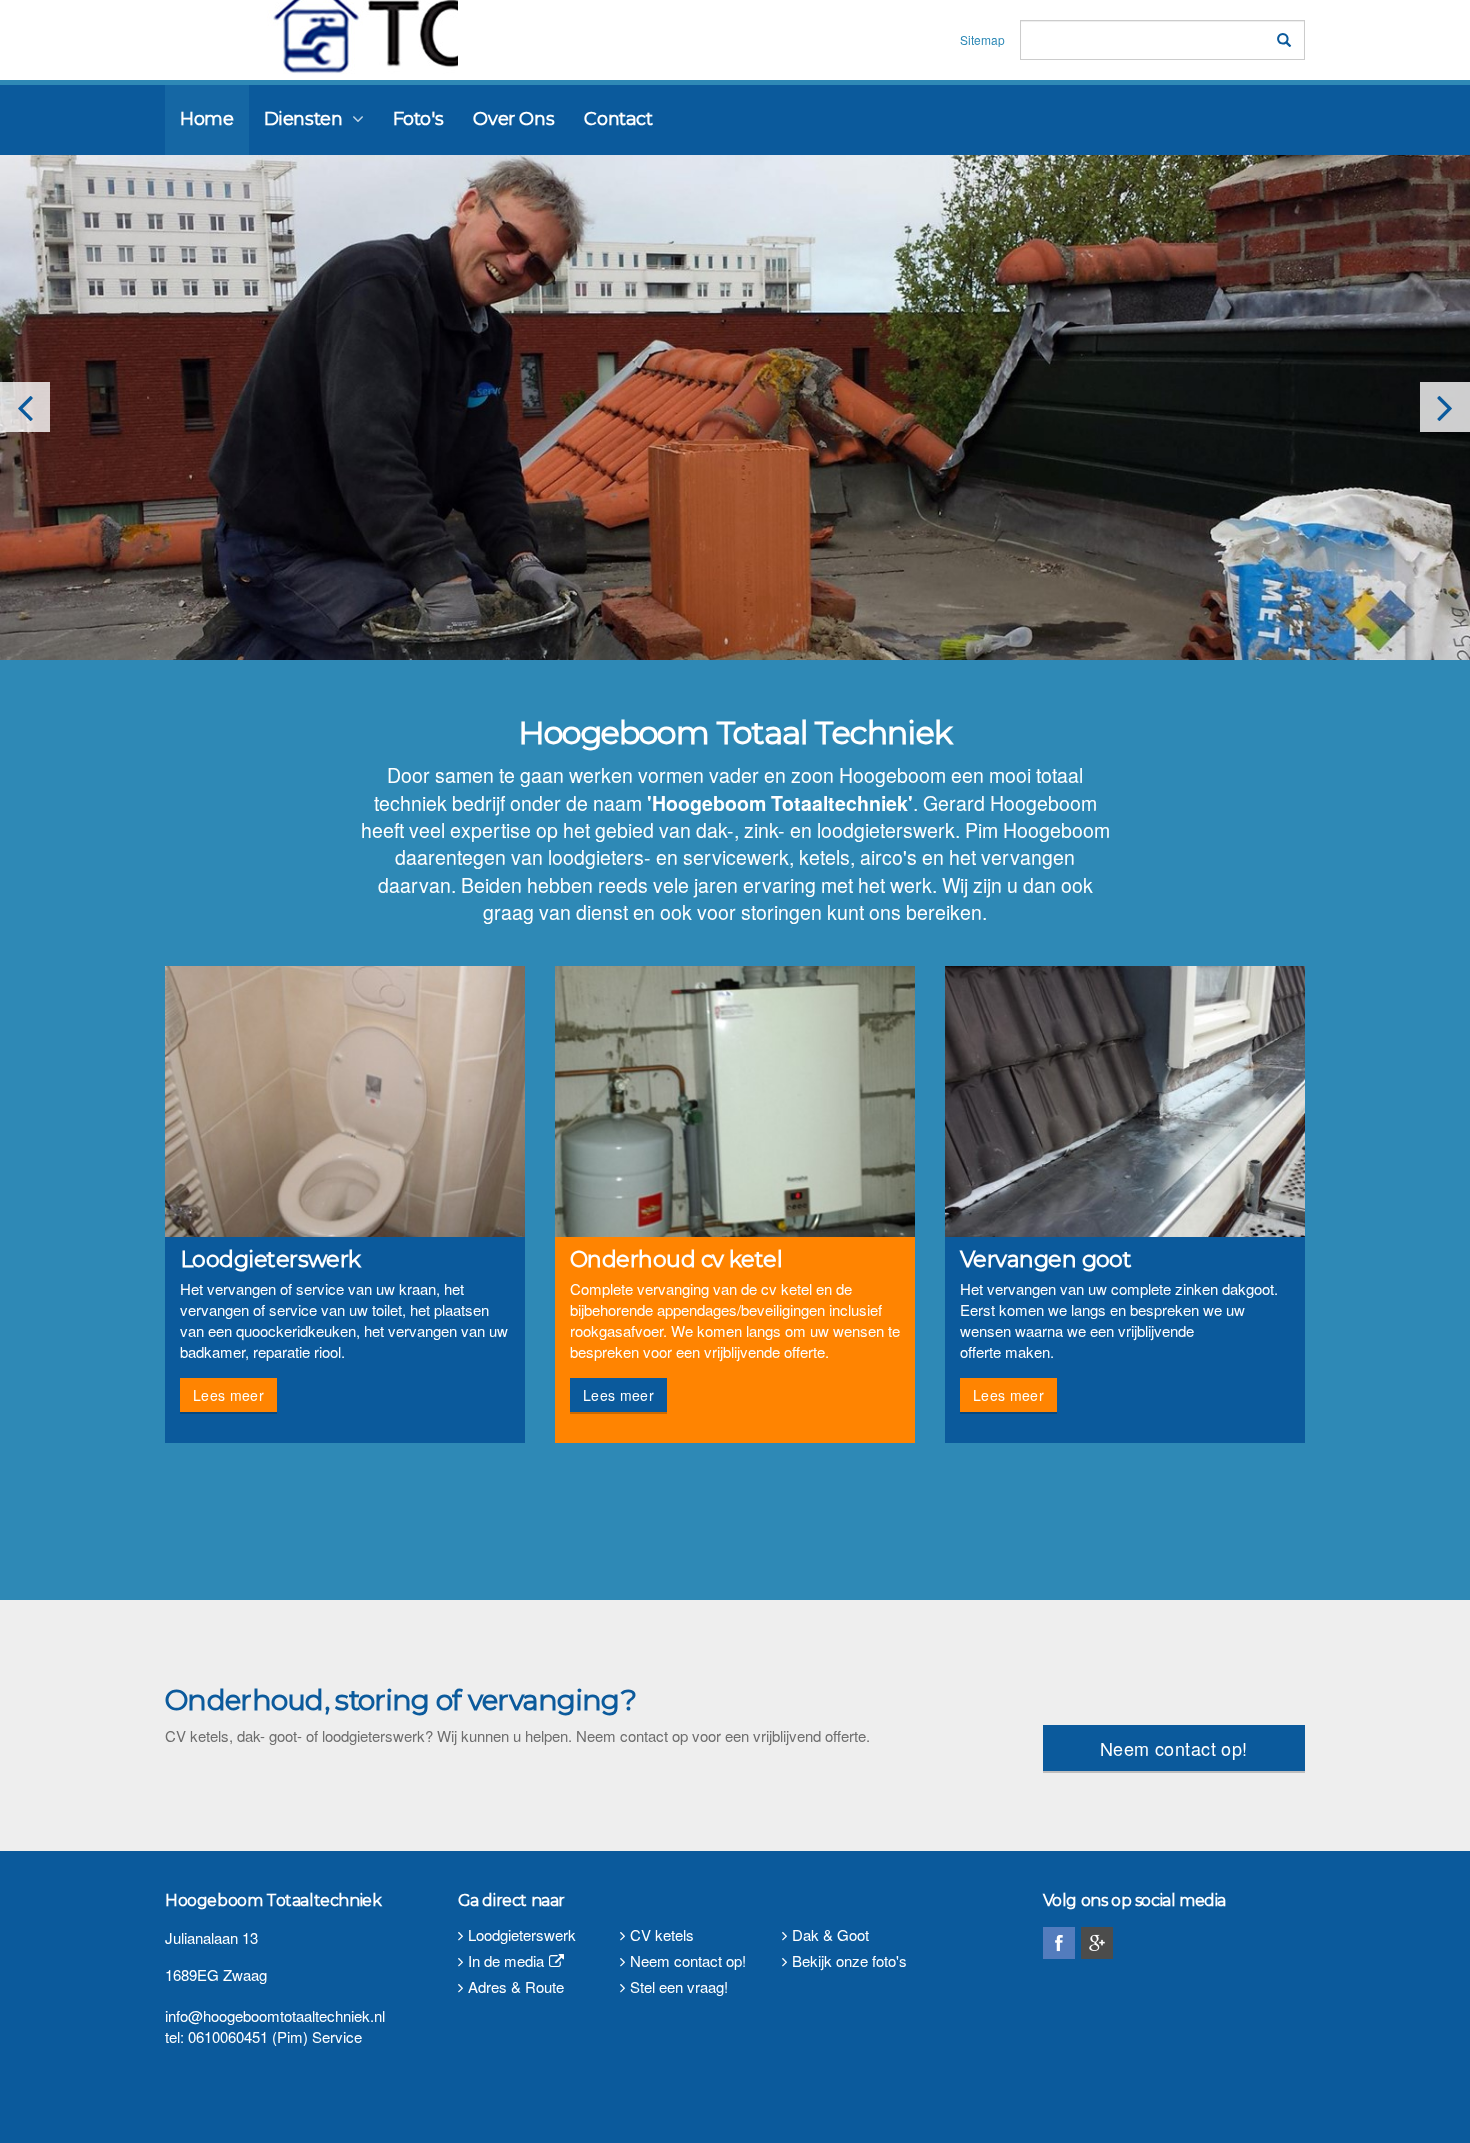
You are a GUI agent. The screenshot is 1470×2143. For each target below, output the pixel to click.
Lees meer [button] (228, 1395)
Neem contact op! (1174, 1748)
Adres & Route (516, 1986)
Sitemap (982, 40)
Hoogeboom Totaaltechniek (306, 37)
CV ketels (662, 1934)
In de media (506, 1960)
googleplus (1097, 1943)
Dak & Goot (830, 1934)
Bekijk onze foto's (849, 1960)
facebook (1059, 1943)
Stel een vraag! (679, 1986)
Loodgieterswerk (522, 1934)
